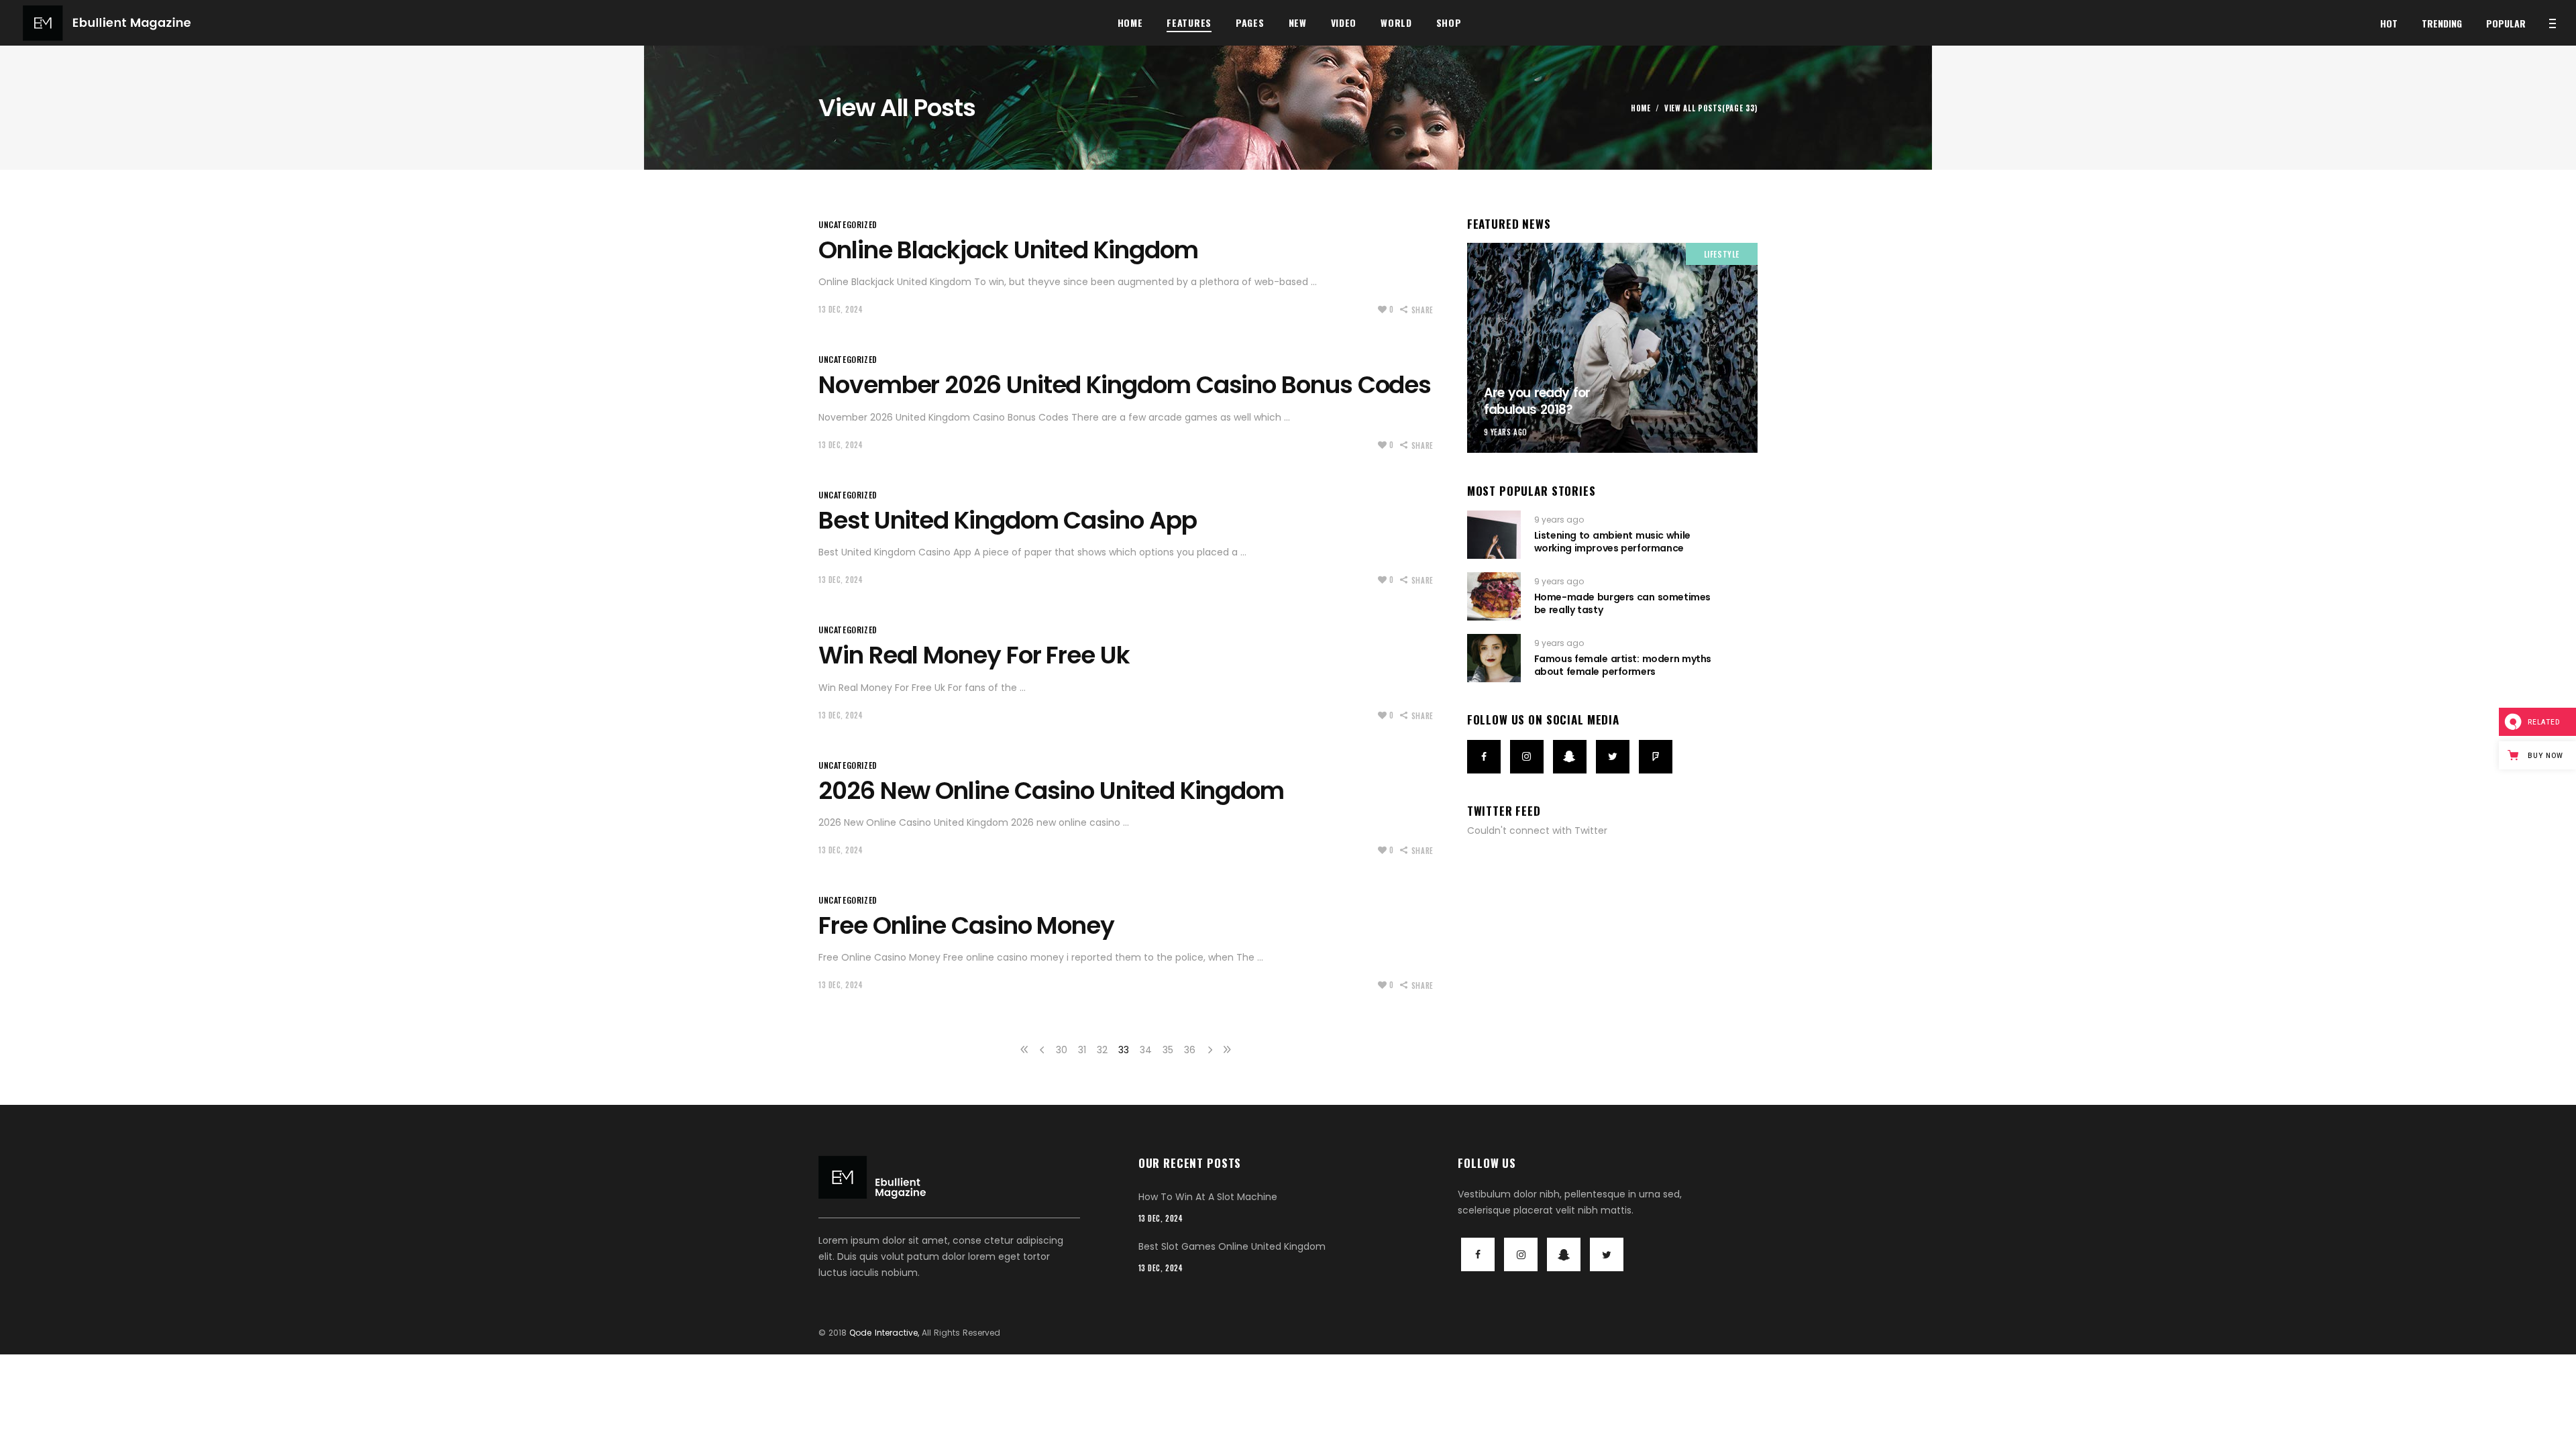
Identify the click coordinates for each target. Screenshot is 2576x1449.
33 (1124, 1050)
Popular (2506, 23)
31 (1082, 1050)
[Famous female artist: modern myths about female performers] (1494, 658)
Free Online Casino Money (966, 925)
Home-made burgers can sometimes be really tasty (1622, 603)
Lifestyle (1722, 254)
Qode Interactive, (884, 1333)
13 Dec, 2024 (841, 309)
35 (1168, 1050)
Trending (2442, 23)
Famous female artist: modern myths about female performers (1623, 665)
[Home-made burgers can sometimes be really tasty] (1494, 596)
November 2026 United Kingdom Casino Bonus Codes (1125, 385)
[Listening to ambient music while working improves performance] (1494, 535)
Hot (2389, 23)
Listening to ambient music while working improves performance (1612, 541)
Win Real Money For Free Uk (974, 655)
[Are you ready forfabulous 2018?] (1612, 348)
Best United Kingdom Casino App (1008, 520)
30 (1062, 1050)
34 (1146, 1050)
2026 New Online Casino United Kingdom (1051, 791)
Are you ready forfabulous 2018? (1537, 401)
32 (1102, 1050)
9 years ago (1506, 432)
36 (1190, 1050)
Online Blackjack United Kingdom (1008, 250)
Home (1641, 108)
